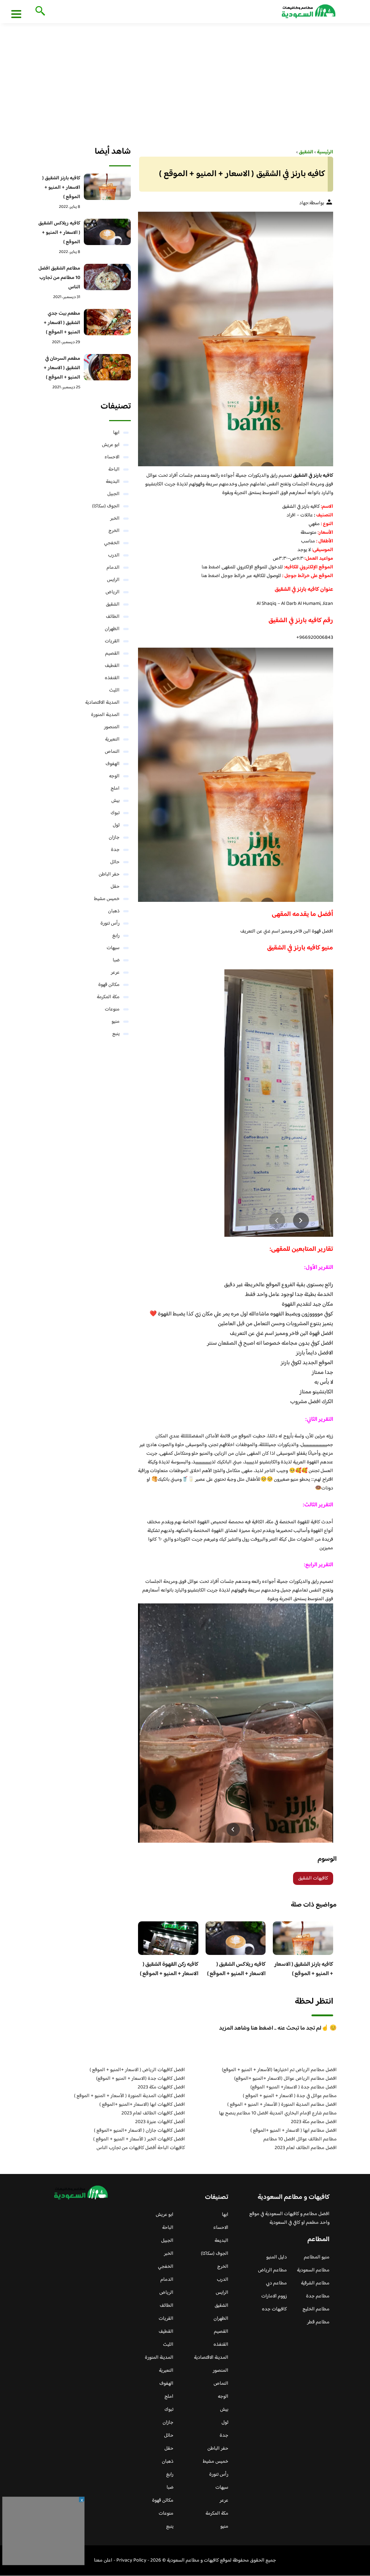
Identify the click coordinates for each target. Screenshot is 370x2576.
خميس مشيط (107, 899)
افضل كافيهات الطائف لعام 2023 (153, 2113)
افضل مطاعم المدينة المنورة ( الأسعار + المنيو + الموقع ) (282, 2105)
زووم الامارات (274, 2296)
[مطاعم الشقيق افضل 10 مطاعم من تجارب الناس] (107, 277)
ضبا (116, 960)
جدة (115, 850)
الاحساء (112, 457)
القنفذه (112, 678)
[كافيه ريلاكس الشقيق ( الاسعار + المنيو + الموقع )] (107, 232)
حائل (115, 862)
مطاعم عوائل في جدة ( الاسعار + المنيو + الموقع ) (290, 2096)
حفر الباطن (109, 874)
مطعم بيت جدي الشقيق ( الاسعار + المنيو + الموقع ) (62, 323)
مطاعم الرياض (272, 2270)
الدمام (113, 568)
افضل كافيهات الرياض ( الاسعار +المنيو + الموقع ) (137, 2070)
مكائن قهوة (109, 985)
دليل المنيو (277, 2257)
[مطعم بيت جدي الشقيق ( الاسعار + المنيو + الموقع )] (107, 322)
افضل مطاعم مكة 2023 (314, 2122)
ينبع (116, 1034)
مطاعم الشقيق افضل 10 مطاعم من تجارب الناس (59, 278)
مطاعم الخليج (316, 2309)
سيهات (113, 948)
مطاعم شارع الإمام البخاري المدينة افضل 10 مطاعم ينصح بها (278, 2113)
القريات (112, 641)
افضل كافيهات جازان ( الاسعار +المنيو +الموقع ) (139, 2131)
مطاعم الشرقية (315, 2283)
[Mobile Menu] (16, 14)
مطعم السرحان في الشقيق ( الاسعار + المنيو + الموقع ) (62, 368)
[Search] (39, 12)
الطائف (113, 617)
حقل (115, 887)
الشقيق (113, 604)
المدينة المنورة (105, 715)
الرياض (113, 592)
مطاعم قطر (318, 2322)
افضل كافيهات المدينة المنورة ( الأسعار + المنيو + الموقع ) (130, 2096)
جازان (114, 838)
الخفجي (112, 543)
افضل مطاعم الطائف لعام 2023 (306, 2148)
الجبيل (113, 494)
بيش (115, 801)
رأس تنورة (110, 924)
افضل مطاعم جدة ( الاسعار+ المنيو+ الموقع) (294, 2087)
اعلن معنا (103, 2560)
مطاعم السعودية (313, 2270)
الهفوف (113, 764)
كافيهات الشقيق (313, 1878)
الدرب (114, 555)
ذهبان (114, 911)
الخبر (115, 519)
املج (115, 789)
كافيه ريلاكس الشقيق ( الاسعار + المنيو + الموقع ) (236, 1969)
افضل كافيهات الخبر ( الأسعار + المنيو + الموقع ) (139, 2139)
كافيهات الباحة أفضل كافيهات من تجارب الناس (141, 2148)
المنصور (112, 727)
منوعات (112, 1009)
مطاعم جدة (318, 2296)
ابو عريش (111, 445)
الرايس (113, 580)
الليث (114, 690)
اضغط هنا (211, 567)
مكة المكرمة (108, 997)
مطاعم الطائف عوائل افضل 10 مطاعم (300, 2139)
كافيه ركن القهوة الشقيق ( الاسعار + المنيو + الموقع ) (169, 1969)
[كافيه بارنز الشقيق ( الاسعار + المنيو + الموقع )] (107, 187)
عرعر (115, 973)
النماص (112, 752)
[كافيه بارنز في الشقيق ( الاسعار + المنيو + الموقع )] (236, 339)
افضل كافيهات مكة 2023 (161, 2087)
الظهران (112, 629)
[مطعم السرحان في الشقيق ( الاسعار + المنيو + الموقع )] (107, 367)
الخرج (114, 531)
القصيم (112, 654)
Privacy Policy (131, 2560)
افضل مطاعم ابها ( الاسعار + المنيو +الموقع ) (294, 2131)
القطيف (112, 666)
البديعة (113, 482)
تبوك (115, 813)
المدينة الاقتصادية (102, 703)
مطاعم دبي (276, 2283)
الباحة (114, 470)
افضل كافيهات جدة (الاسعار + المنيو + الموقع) (141, 2079)
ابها (116, 433)
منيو (116, 1022)
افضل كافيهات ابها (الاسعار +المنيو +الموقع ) (142, 2105)
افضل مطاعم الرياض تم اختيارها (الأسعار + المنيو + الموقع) (279, 2070)
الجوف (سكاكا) (106, 506)
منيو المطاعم (317, 2257)
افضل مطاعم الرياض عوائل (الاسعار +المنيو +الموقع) (285, 2079)
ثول (116, 825)
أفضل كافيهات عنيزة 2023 (160, 2122)
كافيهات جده (274, 2309)
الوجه (114, 776)
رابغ (116, 936)
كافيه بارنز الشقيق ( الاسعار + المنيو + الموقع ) (304, 1969)
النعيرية (112, 739)
